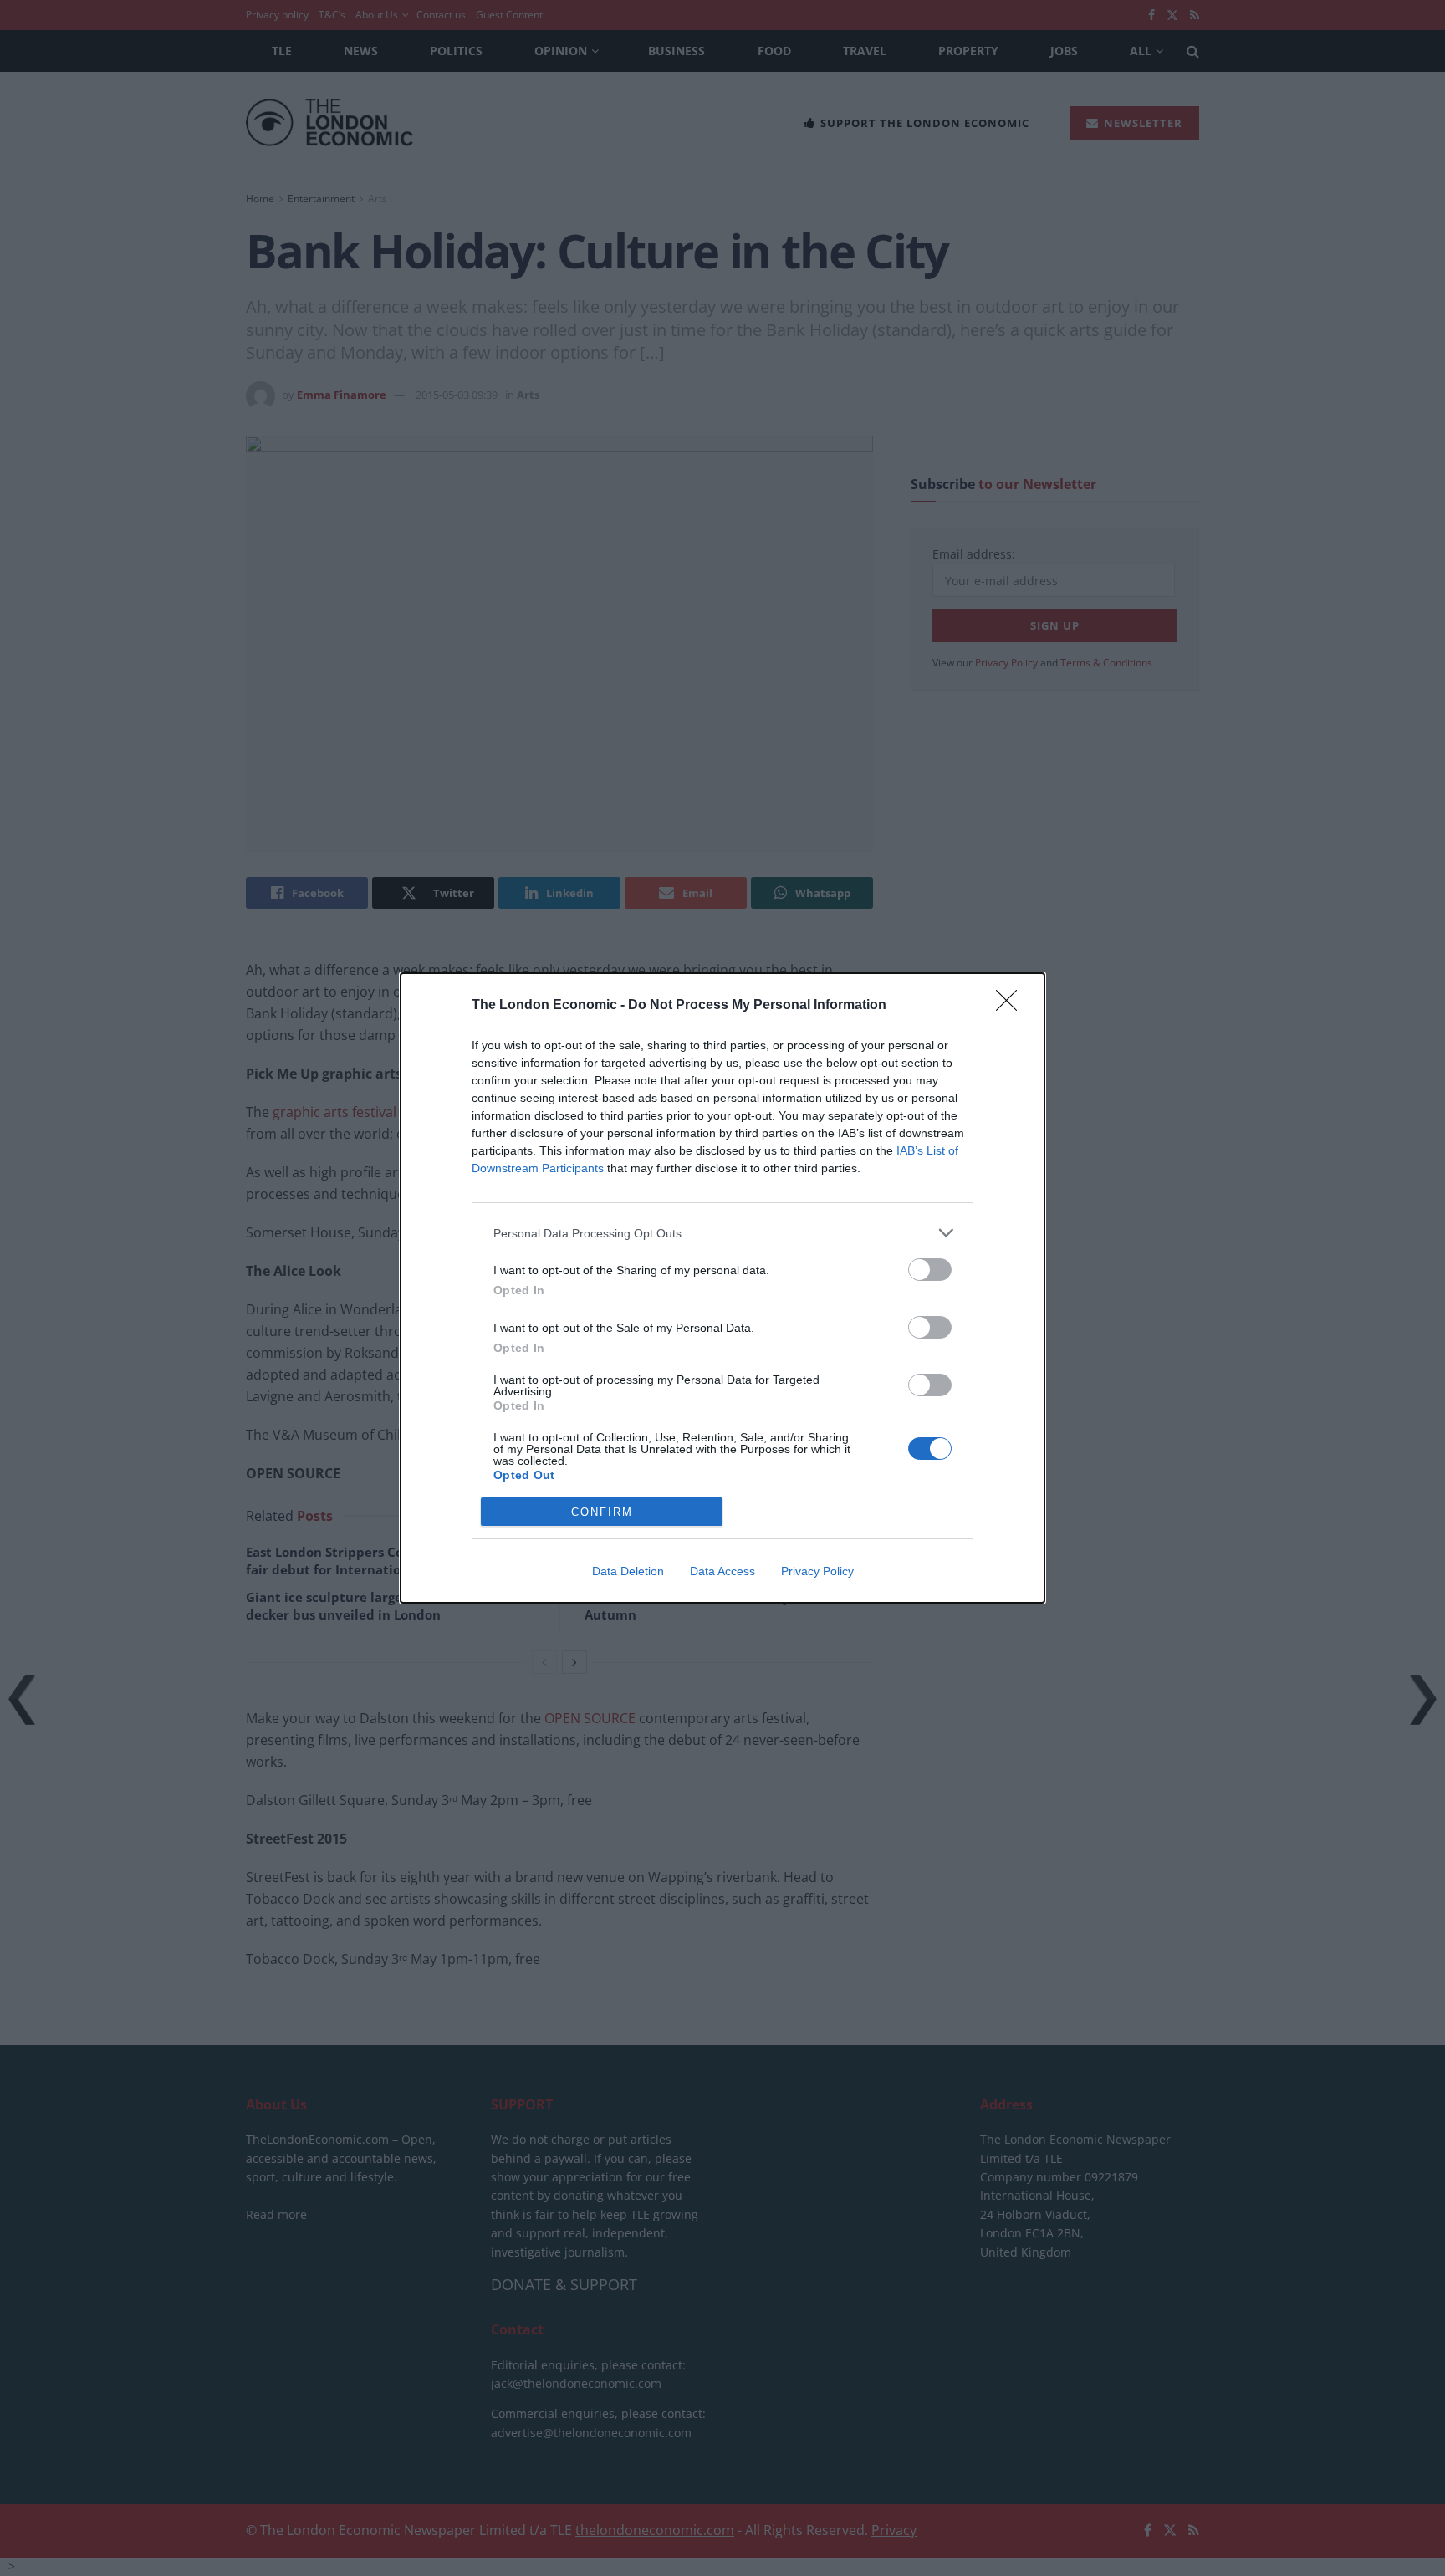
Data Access (722, 1571)
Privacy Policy (817, 1571)
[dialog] (722, 1288)
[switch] (930, 1270)
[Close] (1012, 1006)
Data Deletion (628, 1571)
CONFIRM (602, 1512)
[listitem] (722, 1233)
